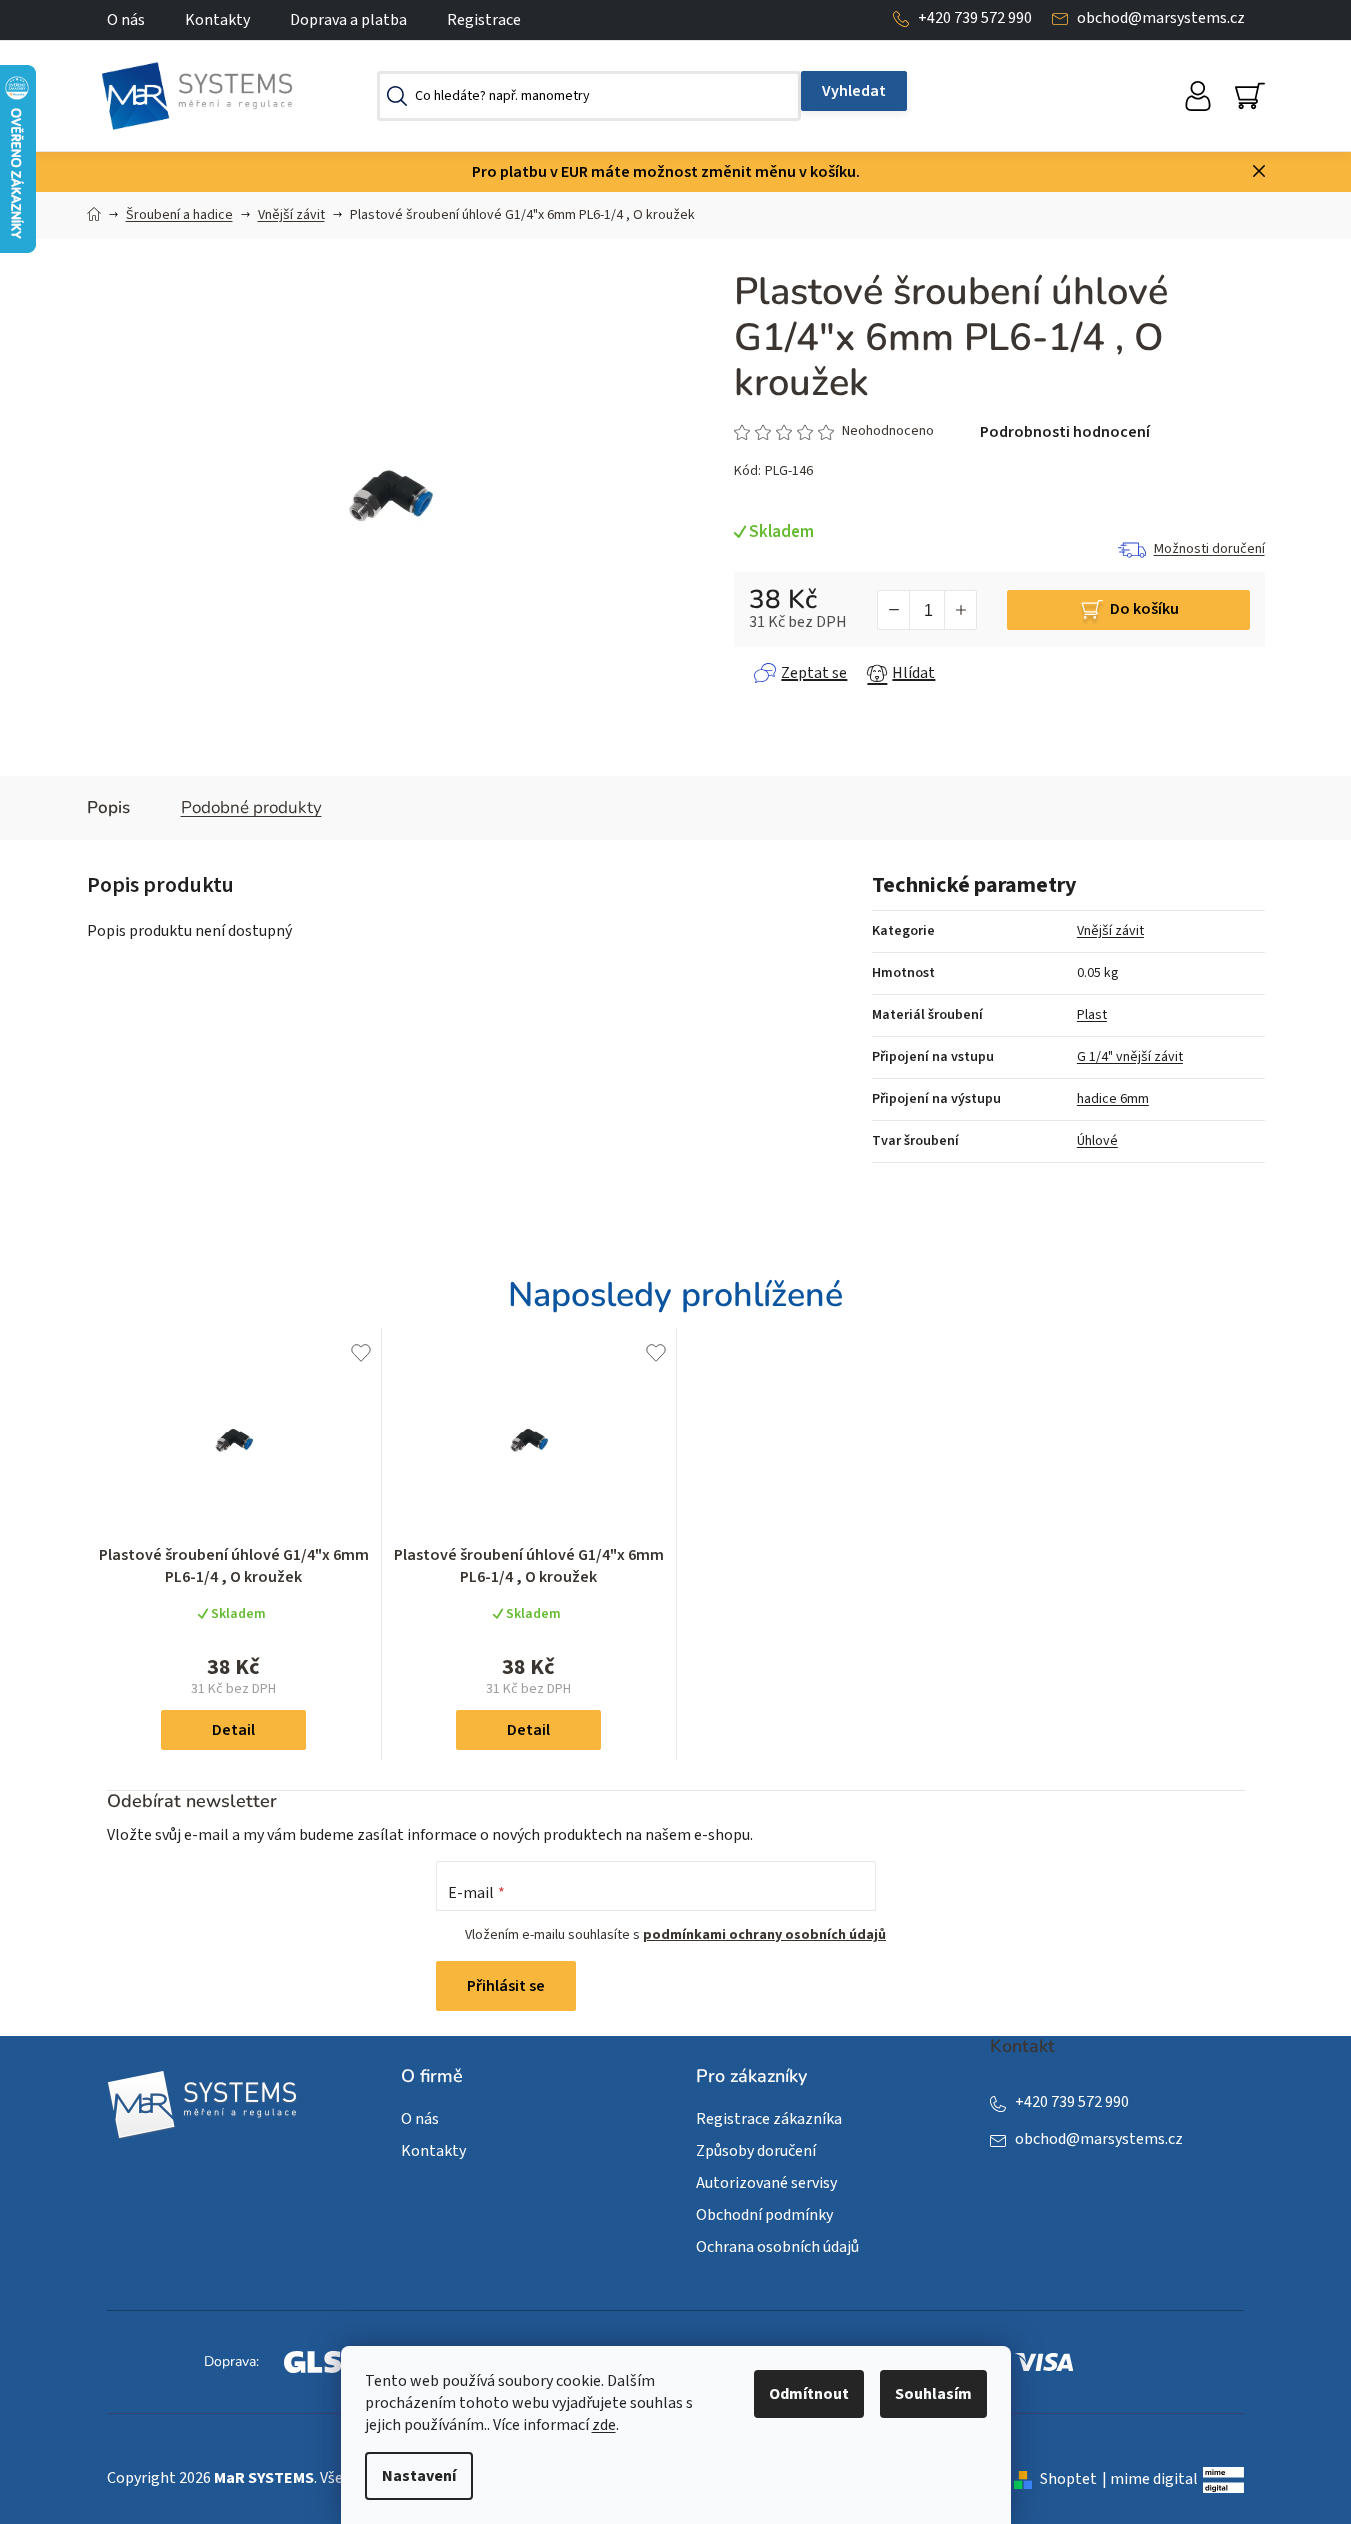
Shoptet (1068, 2479)
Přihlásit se (506, 1986)
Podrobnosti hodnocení (1065, 432)
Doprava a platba (348, 20)
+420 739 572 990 (975, 18)
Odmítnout (809, 2394)
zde (604, 2425)
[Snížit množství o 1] (894, 610)
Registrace (484, 20)
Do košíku (1144, 609)
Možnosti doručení (1209, 549)
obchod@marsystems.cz (1161, 18)
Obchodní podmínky (764, 2215)
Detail (233, 1730)
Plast (1092, 1015)
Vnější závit (1110, 931)
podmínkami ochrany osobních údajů (764, 1935)
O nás (126, 20)
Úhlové (1097, 1141)
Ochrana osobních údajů (777, 2247)
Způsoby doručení (756, 2151)
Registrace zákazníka (769, 2119)
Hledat (854, 91)
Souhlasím (933, 2394)
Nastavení (419, 2476)
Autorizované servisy (766, 2183)
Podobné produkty (251, 807)
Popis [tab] (108, 807)
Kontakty (217, 20)
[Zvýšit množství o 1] (960, 610)
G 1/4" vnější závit (1130, 1057)
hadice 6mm (1113, 1099)
